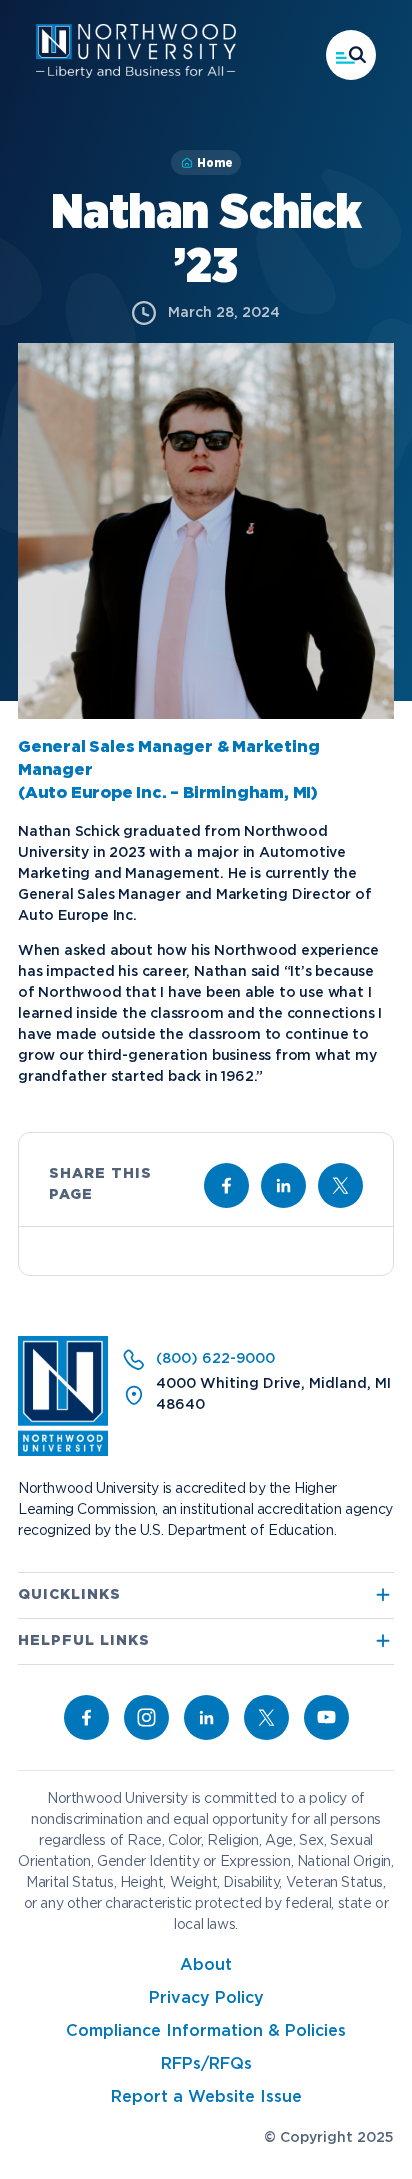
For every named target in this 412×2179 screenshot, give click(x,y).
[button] (351, 55)
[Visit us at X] (340, 1185)
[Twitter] (266, 1717)
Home (215, 163)
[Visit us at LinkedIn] (283, 1185)
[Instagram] (146, 1717)
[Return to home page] (63, 1452)
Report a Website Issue (206, 2097)
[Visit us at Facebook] (226, 1185)
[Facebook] (86, 1717)
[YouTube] (326, 1717)
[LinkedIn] (206, 1717)
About (206, 1965)
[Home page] (136, 74)
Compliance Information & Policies (206, 2031)
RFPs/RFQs (206, 2064)
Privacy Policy (206, 1998)
